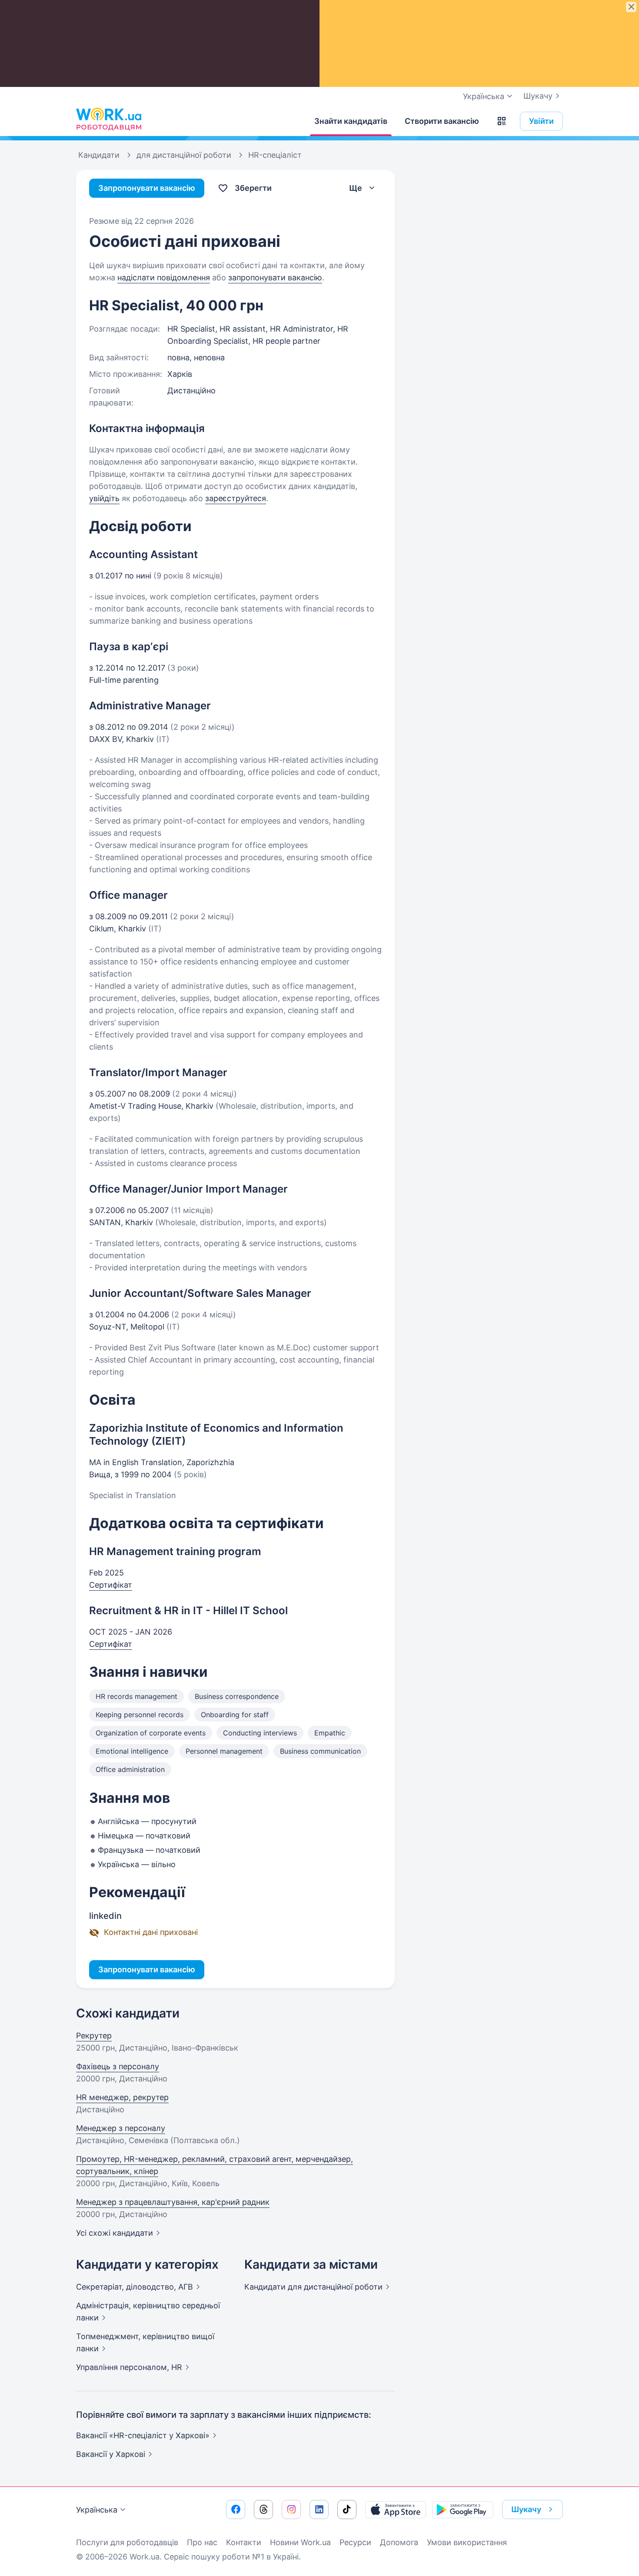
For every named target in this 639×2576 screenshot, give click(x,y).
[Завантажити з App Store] (396, 2510)
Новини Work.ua (300, 2542)
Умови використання (467, 2542)
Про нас (202, 2542)
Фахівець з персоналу (118, 2066)
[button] (502, 121)
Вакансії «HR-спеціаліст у (143, 2435)
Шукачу (538, 96)
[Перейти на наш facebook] (236, 2510)
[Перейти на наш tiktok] (347, 2510)
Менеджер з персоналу (121, 2128)
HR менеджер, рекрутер (122, 2097)
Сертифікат (111, 1585)
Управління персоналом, (129, 2367)
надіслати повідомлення (164, 278)
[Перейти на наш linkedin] (319, 2510)
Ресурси (355, 2542)
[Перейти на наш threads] (263, 2510)
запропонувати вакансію (275, 278)
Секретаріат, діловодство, (135, 2287)
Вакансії (111, 2454)
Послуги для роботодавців (127, 2542)
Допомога (399, 2542)
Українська (97, 2510)
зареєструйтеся (236, 498)
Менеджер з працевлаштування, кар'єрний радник (173, 2202)
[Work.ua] (109, 119)
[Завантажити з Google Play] (463, 2510)
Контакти (244, 2542)
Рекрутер (94, 2036)
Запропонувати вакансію (147, 188)
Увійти (541, 121)
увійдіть (104, 498)
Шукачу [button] (526, 2509)
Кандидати (313, 2287)
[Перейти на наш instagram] (291, 2510)
